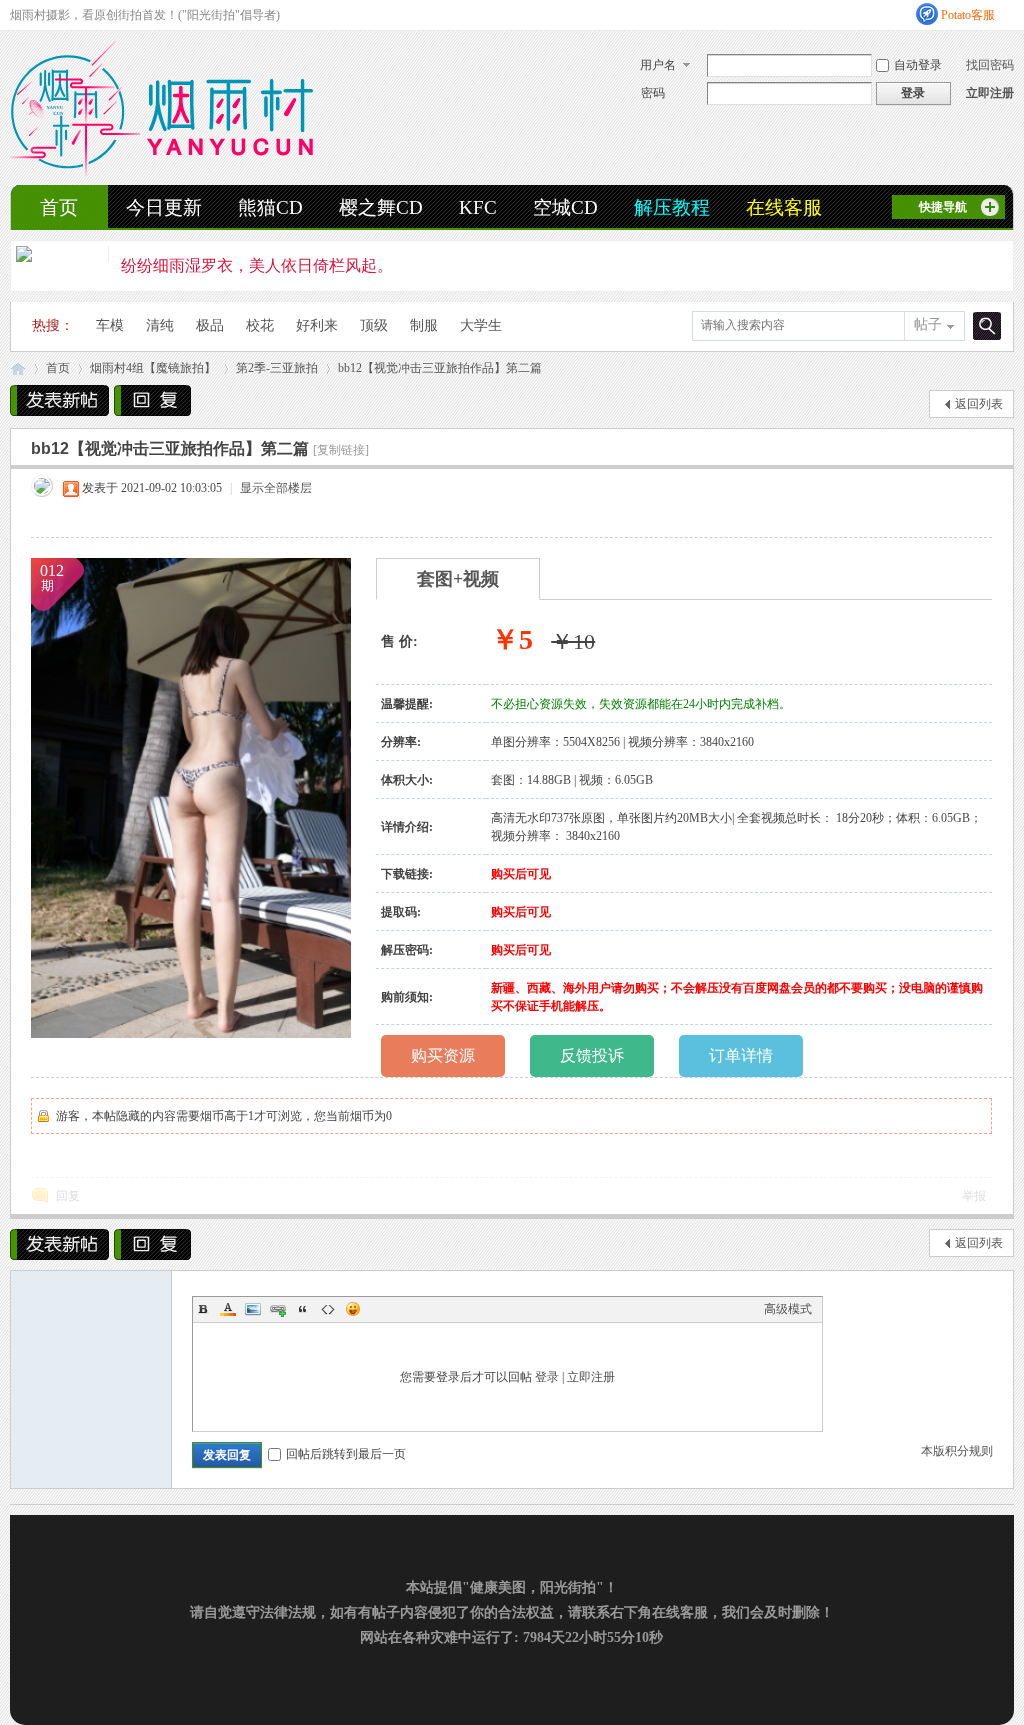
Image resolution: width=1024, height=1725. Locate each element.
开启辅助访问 (1009, 14)
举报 (974, 1196)
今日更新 (164, 207)
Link (278, 1309)
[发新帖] (59, 400)
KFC (478, 207)
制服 (424, 325)
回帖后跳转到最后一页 (346, 1454)
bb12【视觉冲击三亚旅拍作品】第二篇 (440, 368)
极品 (210, 325)
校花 (260, 325)
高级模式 (788, 1309)
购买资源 (443, 1055)
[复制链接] (341, 450)
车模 (110, 325)
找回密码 (990, 65)
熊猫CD (270, 207)
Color (228, 1309)
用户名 (658, 65)
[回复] (152, 400)
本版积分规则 (957, 1451)
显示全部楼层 (276, 488)
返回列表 (979, 404)
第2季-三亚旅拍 (277, 368)
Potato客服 (968, 15)
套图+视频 (458, 579)
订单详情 (741, 1055)
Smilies (353, 1309)
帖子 (928, 324)
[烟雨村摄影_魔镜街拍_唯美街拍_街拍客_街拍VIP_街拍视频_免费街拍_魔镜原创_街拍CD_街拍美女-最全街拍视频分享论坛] (161, 173)
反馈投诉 (592, 1055)
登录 (547, 1377)
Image (253, 1309)
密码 (653, 93)
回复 (68, 1196)
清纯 (160, 325)
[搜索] (984, 325)
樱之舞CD (381, 207)
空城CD (565, 207)
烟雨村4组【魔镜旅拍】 (153, 368)
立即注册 (990, 93)
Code (328, 1309)
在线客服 (784, 207)
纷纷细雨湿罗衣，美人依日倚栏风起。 (257, 265)
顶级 (374, 325)
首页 (59, 207)
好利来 (317, 325)
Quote (303, 1309)
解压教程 (672, 207)
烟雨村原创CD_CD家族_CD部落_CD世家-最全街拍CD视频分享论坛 (18, 368)
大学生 (481, 325)
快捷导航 (943, 207)
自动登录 (918, 65)
